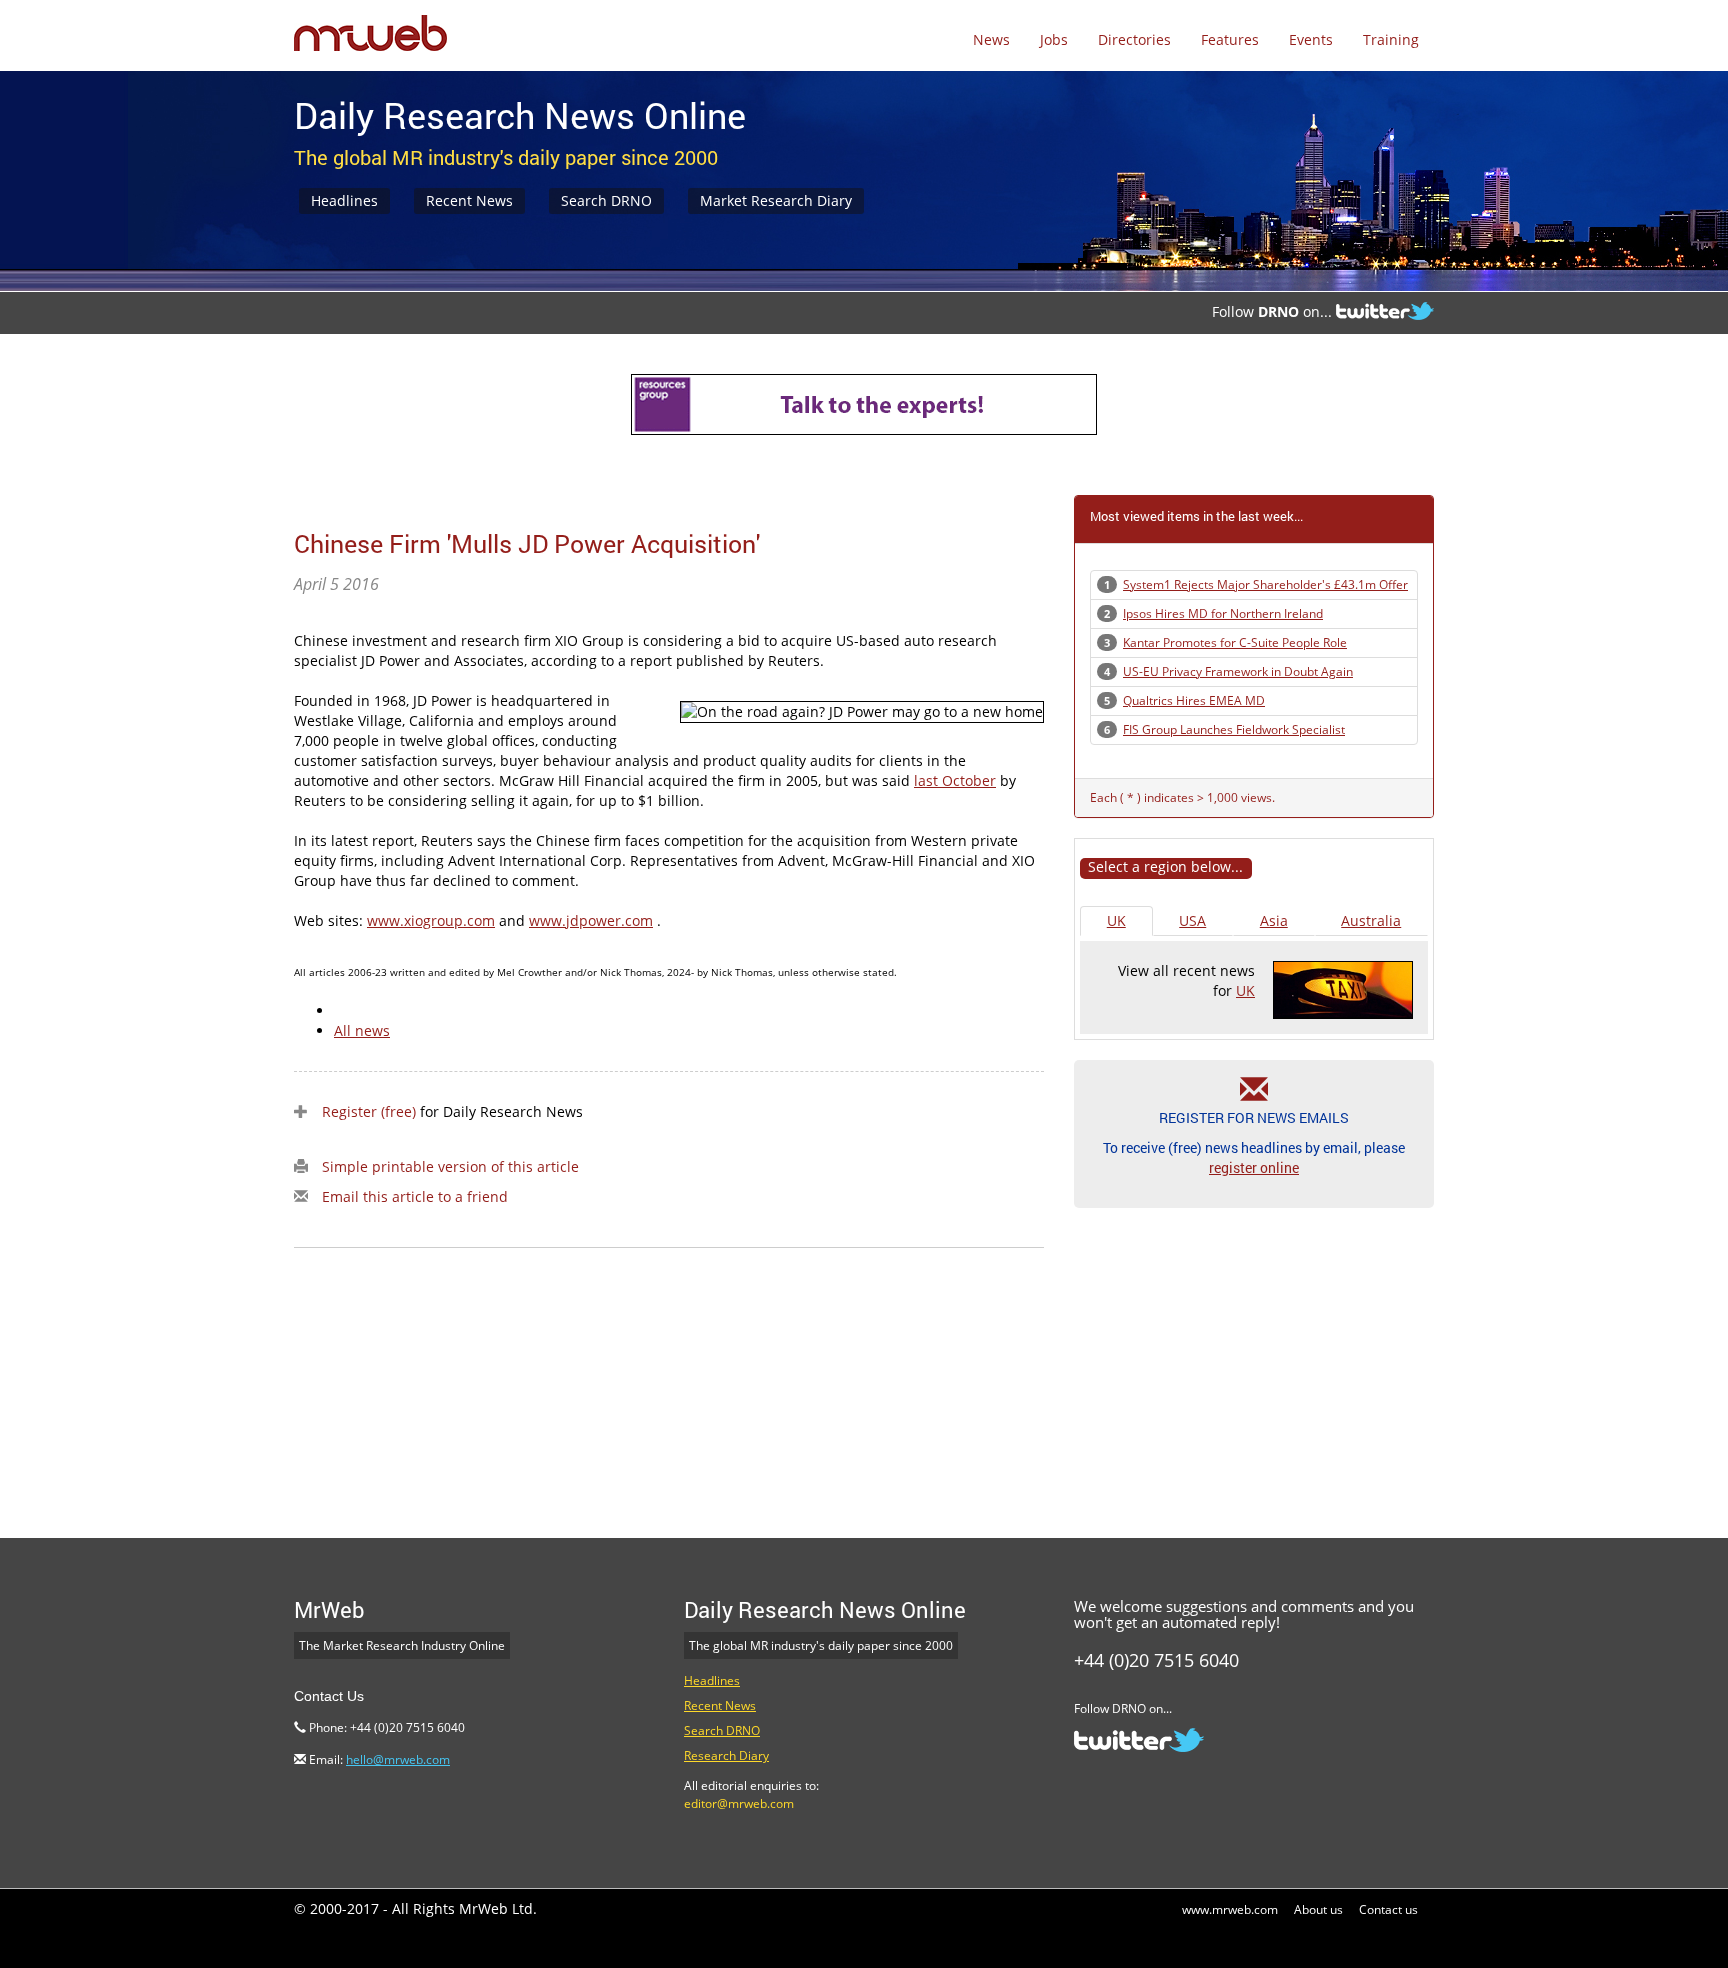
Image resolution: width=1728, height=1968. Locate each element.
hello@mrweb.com (398, 1759)
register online (1254, 1167)
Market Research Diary (776, 200)
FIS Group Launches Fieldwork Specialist (1234, 729)
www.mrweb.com (1230, 1909)
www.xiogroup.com (431, 920)
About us (1318, 1909)
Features (1230, 39)
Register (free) (369, 1111)
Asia (1274, 920)
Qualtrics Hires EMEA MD (1194, 700)
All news (362, 1030)
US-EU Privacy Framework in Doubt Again (1238, 671)
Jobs (1054, 39)
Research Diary (726, 1755)
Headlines (344, 200)
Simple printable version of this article (450, 1166)
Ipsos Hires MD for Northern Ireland (1223, 613)
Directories (1134, 39)
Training (1391, 39)
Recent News (469, 200)
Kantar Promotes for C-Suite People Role (1235, 642)
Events (1311, 39)
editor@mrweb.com (739, 1803)
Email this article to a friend (415, 1196)
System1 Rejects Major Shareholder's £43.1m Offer (1265, 584)
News (991, 39)
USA (1192, 920)
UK (1116, 920)
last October (955, 780)
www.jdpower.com (591, 920)
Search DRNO (606, 200)
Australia (1371, 920)
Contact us (1388, 1909)
